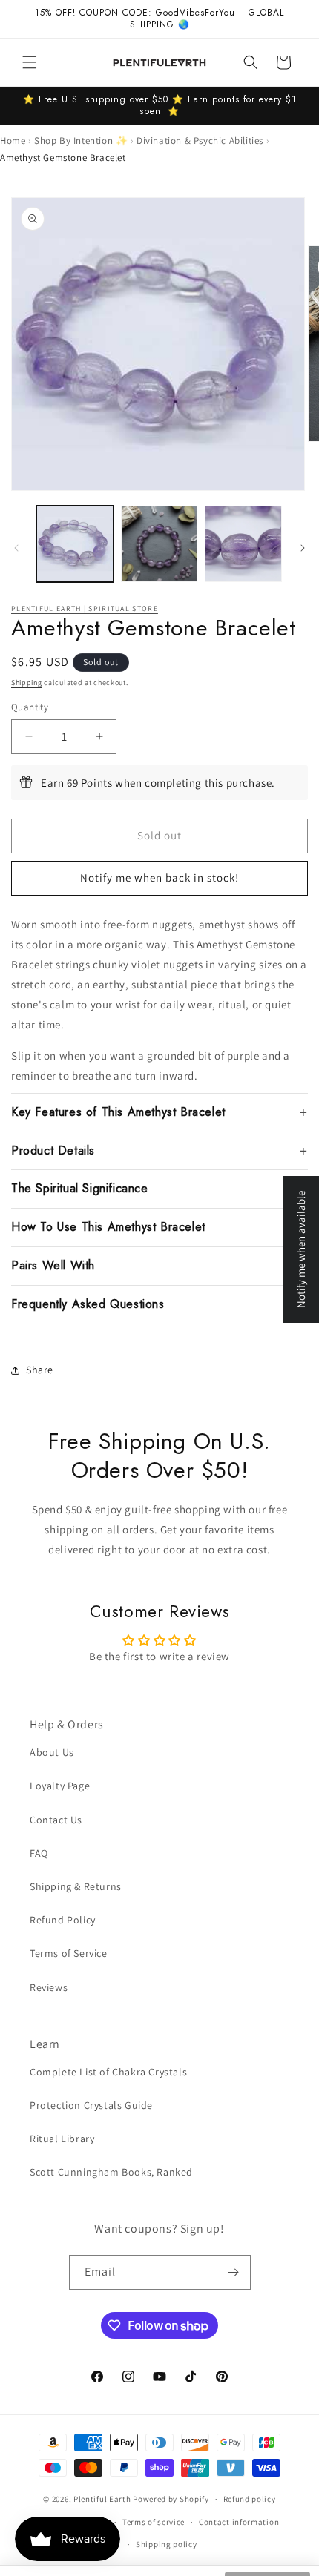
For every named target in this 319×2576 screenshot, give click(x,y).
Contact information (239, 2522)
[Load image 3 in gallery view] (243, 544)
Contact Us (56, 1820)
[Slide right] (303, 548)
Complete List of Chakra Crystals (108, 2072)
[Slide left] (16, 548)
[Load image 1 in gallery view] (75, 544)
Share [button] (40, 1370)
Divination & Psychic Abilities (200, 141)
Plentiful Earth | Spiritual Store (85, 608)
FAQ (39, 1853)
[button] (30, 62)
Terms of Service (69, 1953)
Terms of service (154, 2522)
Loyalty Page (60, 1786)
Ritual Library (62, 2139)
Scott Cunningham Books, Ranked (111, 2172)
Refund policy (250, 2499)
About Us (52, 1752)
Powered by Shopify (171, 2499)
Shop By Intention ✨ (81, 141)
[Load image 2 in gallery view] (159, 544)
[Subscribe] (234, 2272)
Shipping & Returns (76, 1886)
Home (13, 141)
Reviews (49, 1987)
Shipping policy (167, 2544)
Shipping (27, 683)
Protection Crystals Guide (91, 2105)
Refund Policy (63, 1920)
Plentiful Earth (102, 2499)
